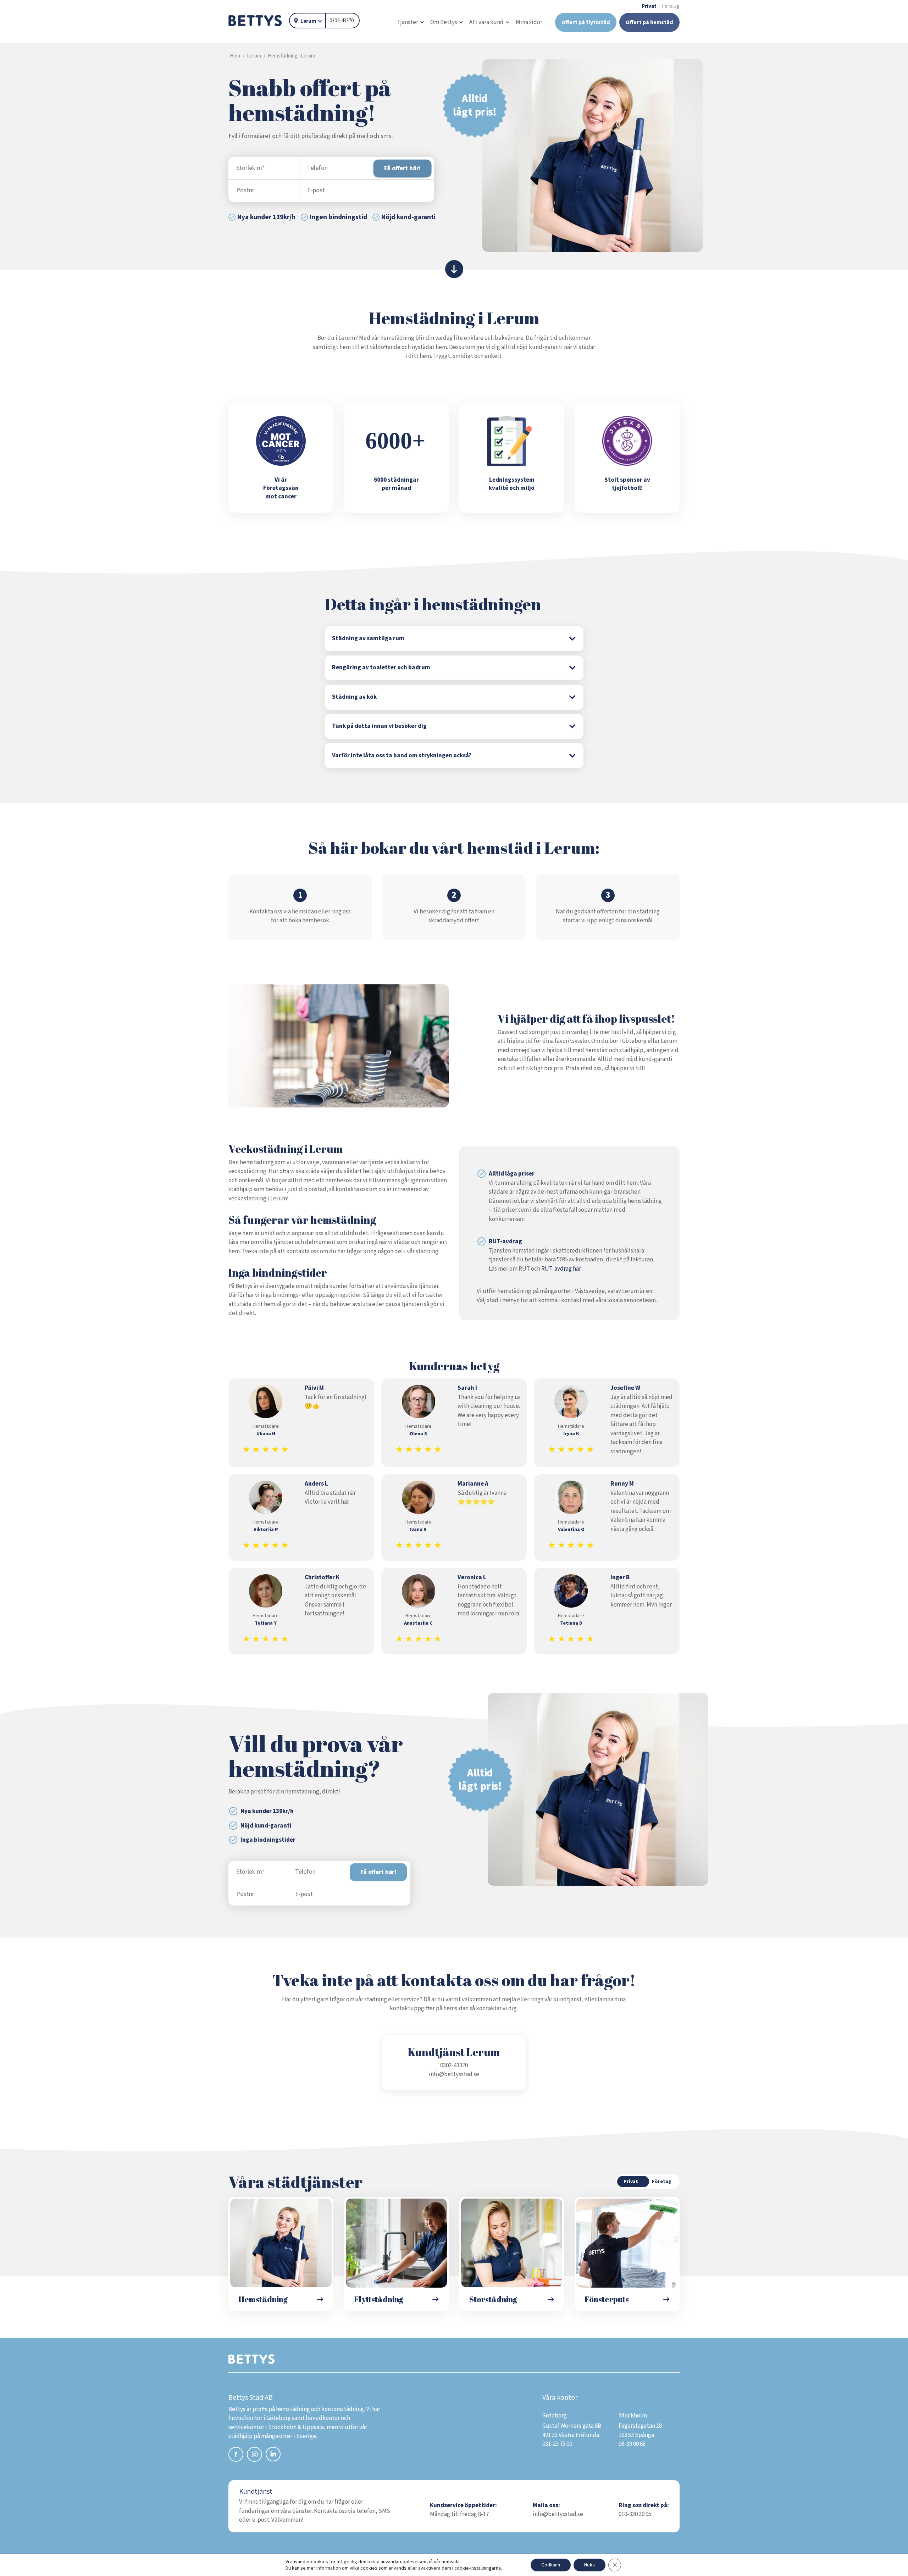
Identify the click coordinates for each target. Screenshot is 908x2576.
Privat (649, 6)
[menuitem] (410, 23)
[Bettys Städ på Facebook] (236, 2456)
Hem (235, 56)
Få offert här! (402, 168)
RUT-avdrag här (561, 1269)
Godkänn (551, 2565)
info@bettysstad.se (454, 2074)
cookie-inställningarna (478, 2568)
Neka (589, 2565)
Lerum (308, 21)
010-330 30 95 (635, 2514)
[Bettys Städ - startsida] (255, 21)
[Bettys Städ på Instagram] (254, 2456)
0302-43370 (342, 21)
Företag (671, 6)
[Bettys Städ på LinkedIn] (273, 2455)
